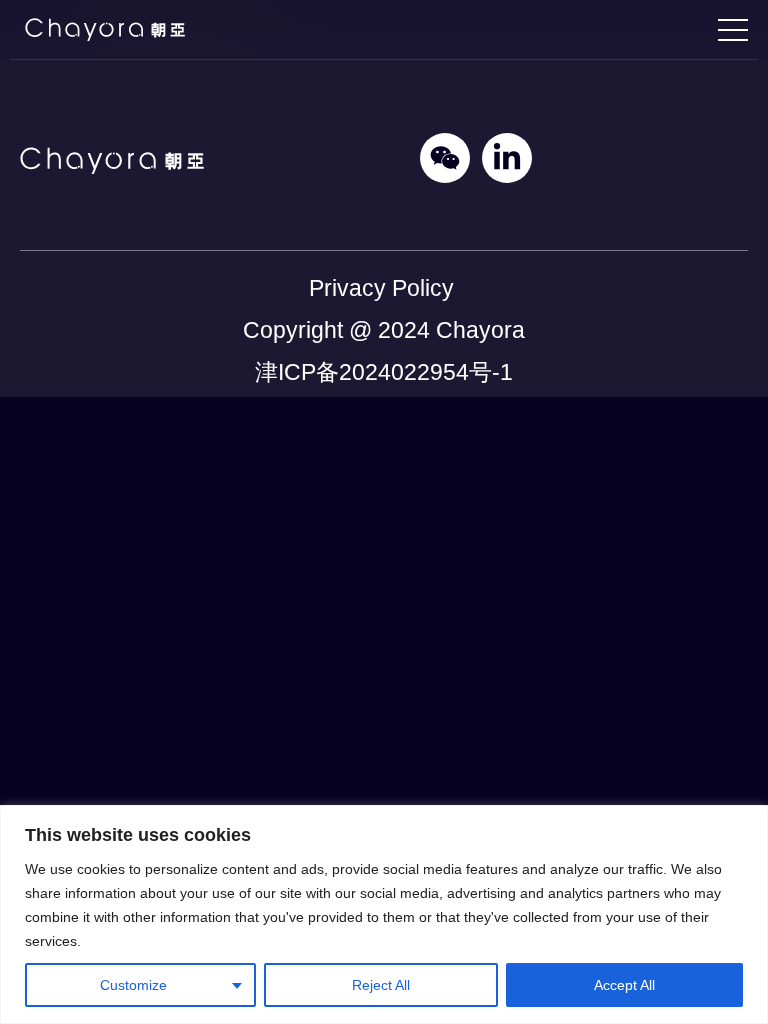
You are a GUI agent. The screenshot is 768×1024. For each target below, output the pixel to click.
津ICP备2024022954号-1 (384, 372)
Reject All (381, 985)
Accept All (624, 985)
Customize (133, 985)
